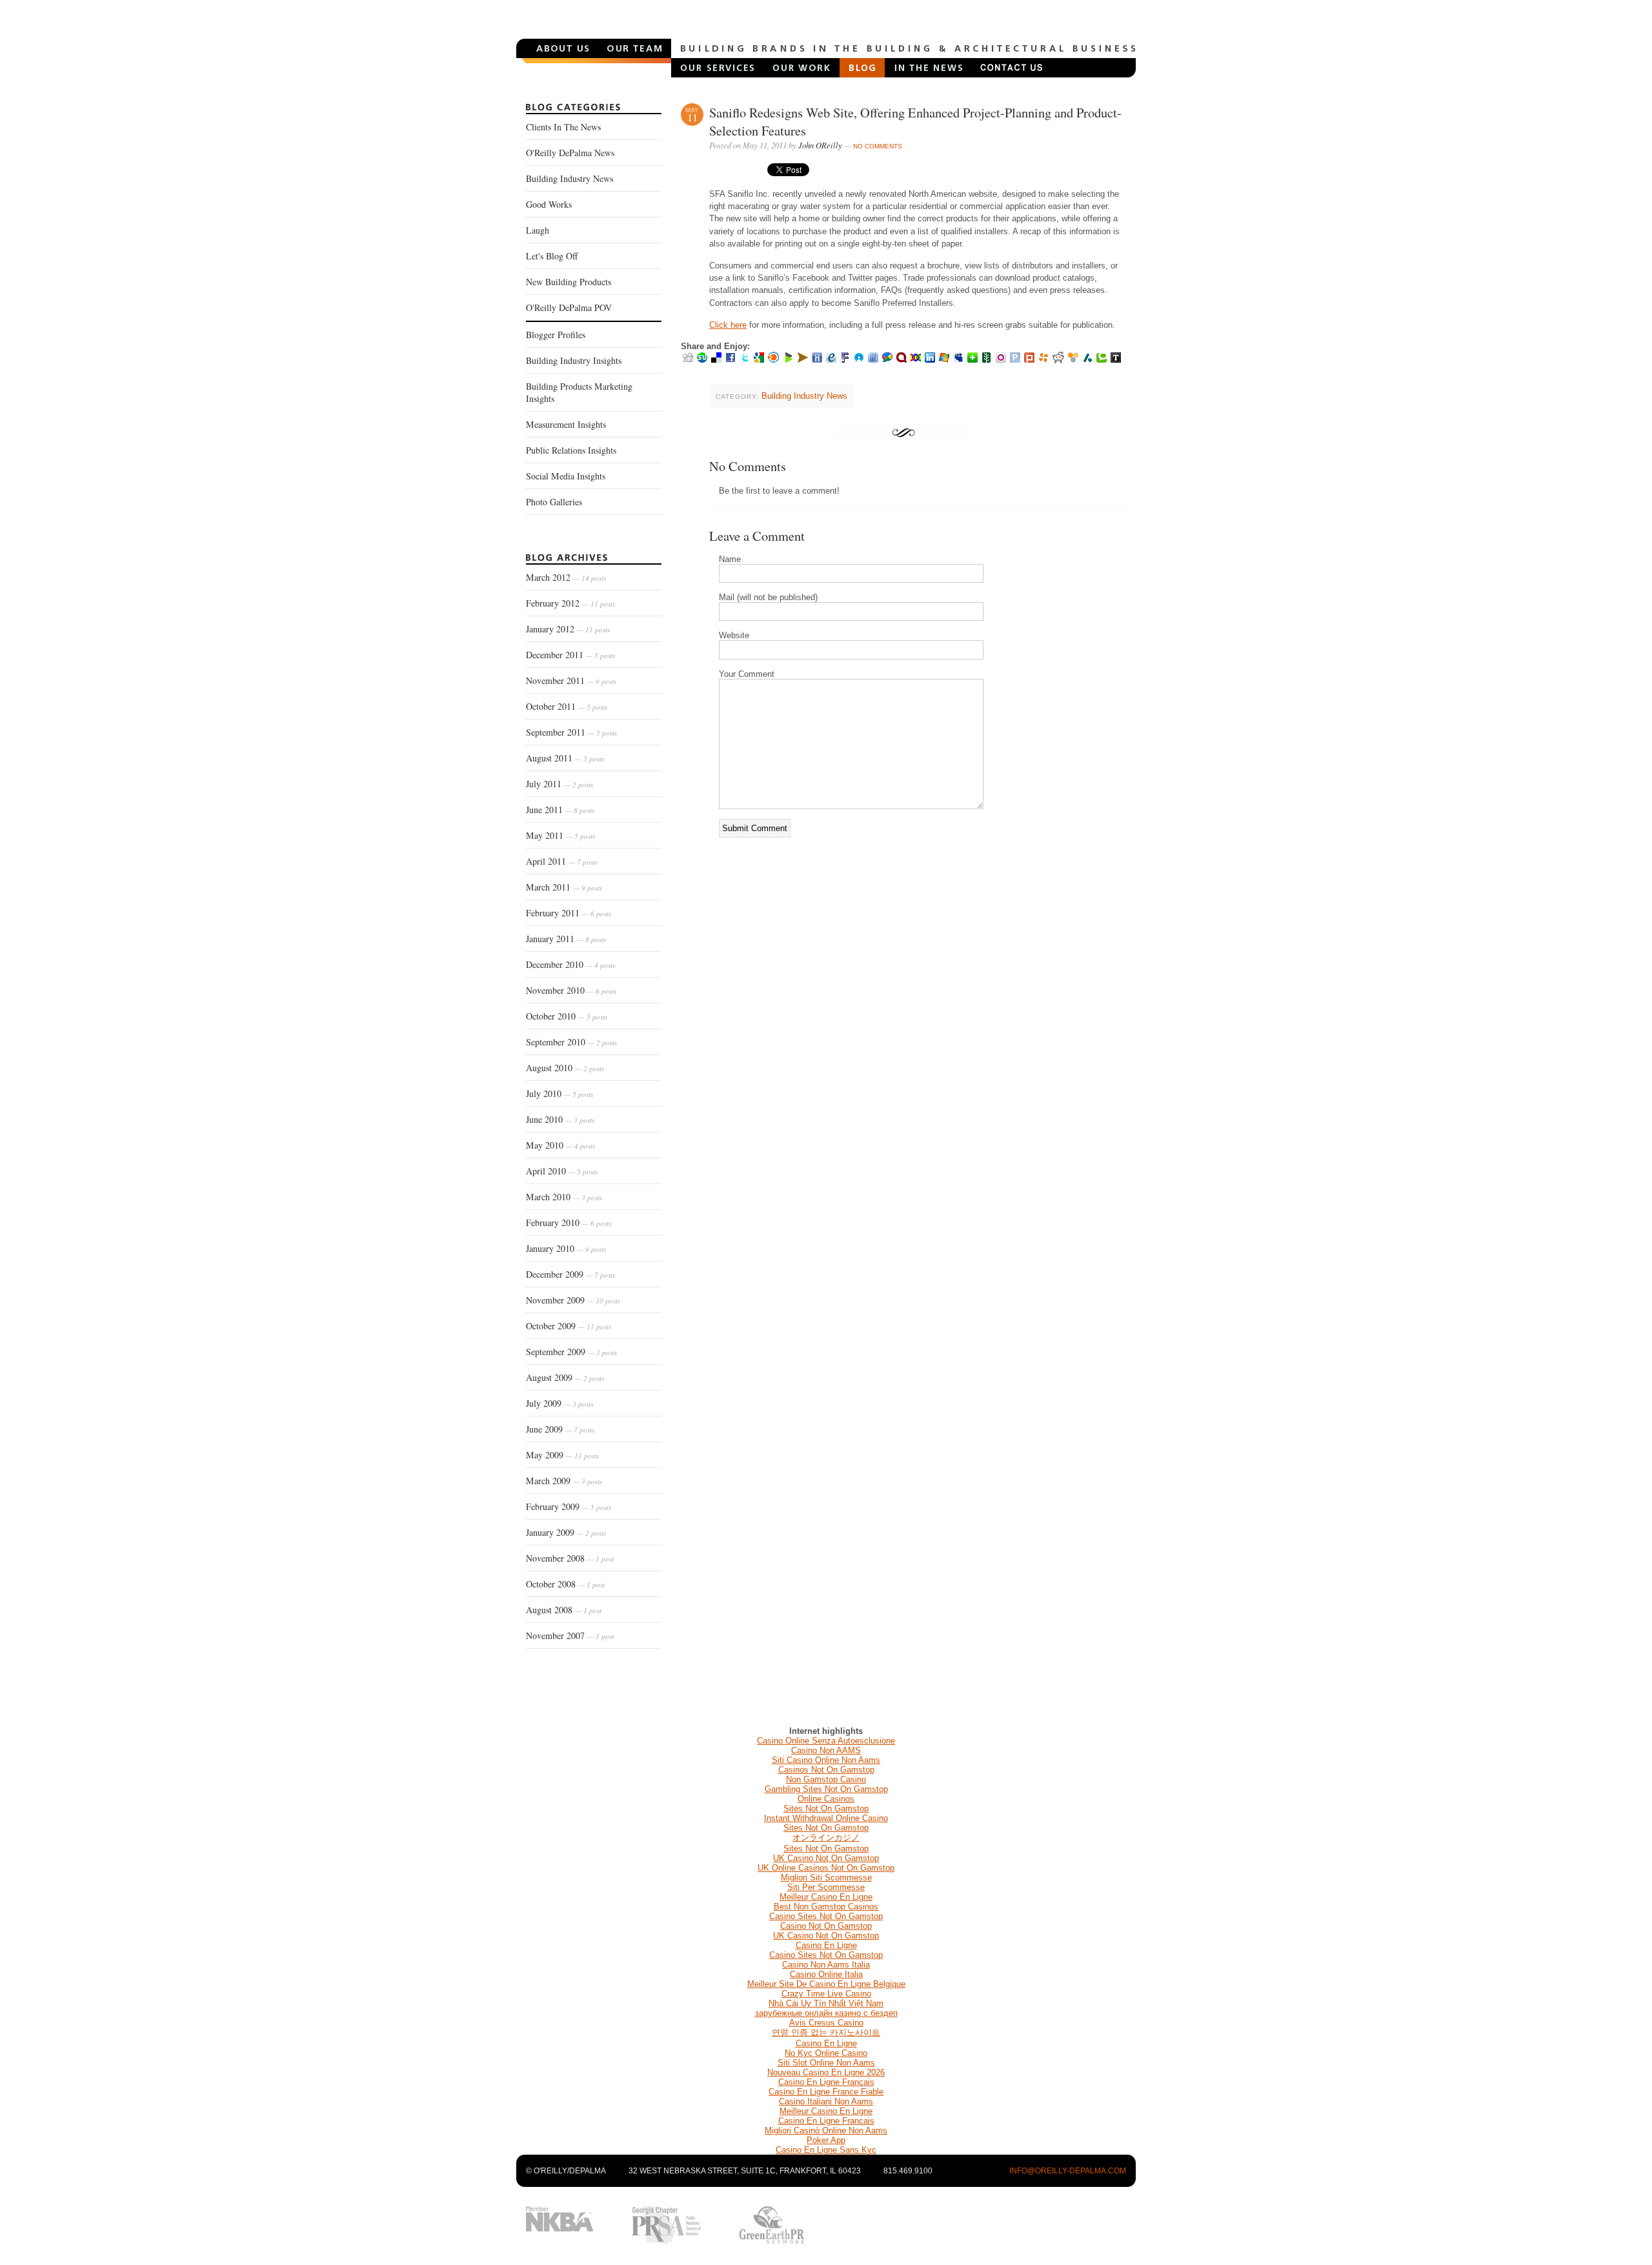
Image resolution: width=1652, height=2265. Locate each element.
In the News (928, 68)
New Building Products (569, 282)
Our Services (718, 68)
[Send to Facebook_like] (736, 173)
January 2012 (568, 629)
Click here (728, 325)
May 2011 (560, 835)
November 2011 (571, 680)
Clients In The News (563, 127)
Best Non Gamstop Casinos (826, 1907)
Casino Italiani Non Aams (826, 2101)
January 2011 (566, 939)
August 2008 (564, 1610)
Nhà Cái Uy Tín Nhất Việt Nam (826, 2003)
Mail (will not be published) (768, 597)
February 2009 (569, 1506)
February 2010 (569, 1223)
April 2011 (562, 861)
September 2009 (571, 1352)
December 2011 (570, 655)
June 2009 (560, 1429)
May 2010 (560, 1145)
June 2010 (560, 1119)
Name (730, 559)
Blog (862, 68)
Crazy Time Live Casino (826, 1994)
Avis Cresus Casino (826, 2023)
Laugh (538, 230)
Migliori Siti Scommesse (826, 1877)
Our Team (635, 48)
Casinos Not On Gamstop (826, 1770)
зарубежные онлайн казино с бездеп (826, 2013)
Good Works (549, 204)
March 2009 (564, 1481)
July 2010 (559, 1093)
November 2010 (571, 990)
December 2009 (570, 1274)
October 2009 (569, 1326)
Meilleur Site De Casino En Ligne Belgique (826, 1984)
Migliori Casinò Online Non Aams (826, 2130)
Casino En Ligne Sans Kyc (826, 2150)
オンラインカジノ (826, 1837)
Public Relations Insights (571, 450)
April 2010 (562, 1171)
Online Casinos (826, 1799)
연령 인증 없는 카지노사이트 (826, 2032)
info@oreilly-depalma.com (1068, 2171)
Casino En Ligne (826, 1945)
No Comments (878, 146)
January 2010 (566, 1248)
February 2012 (570, 603)
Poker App (826, 2140)
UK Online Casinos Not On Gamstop (826, 1868)
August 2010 (565, 1068)
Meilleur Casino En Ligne (826, 1897)
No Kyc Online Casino (826, 2053)
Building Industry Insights (574, 360)
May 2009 (562, 1455)
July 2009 (559, 1403)
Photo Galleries (554, 502)
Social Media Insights (566, 476)
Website (734, 635)
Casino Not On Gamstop (826, 1926)
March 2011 (564, 887)
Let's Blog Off (552, 256)
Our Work (802, 68)
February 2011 (569, 913)
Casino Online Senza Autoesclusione (826, 1741)
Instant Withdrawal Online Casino (826, 1818)
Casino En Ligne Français (826, 2082)
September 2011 (571, 732)
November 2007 (570, 1636)
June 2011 (560, 810)
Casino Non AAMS (826, 1750)
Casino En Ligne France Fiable (826, 2092)
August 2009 (565, 1377)
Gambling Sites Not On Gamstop (826, 1789)
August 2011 (565, 758)
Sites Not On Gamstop (826, 1808)
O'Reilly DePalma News (570, 153)
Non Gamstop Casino (826, 1779)
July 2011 (559, 784)
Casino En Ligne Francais (826, 2121)
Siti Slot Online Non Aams (826, 2063)
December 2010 (570, 964)
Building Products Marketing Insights (579, 392)
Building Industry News (569, 178)
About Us (562, 48)
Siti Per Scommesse (826, 1887)
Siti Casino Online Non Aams (826, 1760)
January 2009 (566, 1532)
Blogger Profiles (556, 335)
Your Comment (747, 674)
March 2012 (566, 577)
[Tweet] (788, 173)
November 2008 (570, 1558)
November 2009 (573, 1300)
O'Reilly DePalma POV (569, 307)
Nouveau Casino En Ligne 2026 (826, 2072)
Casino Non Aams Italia (826, 1965)
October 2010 (567, 1016)
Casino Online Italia (826, 1974)
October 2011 (567, 706)
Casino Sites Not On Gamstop (826, 1916)
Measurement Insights (566, 424)
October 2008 (565, 1584)
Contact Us (1011, 68)
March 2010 (564, 1197)
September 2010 (571, 1042)
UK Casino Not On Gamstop (826, 1858)
